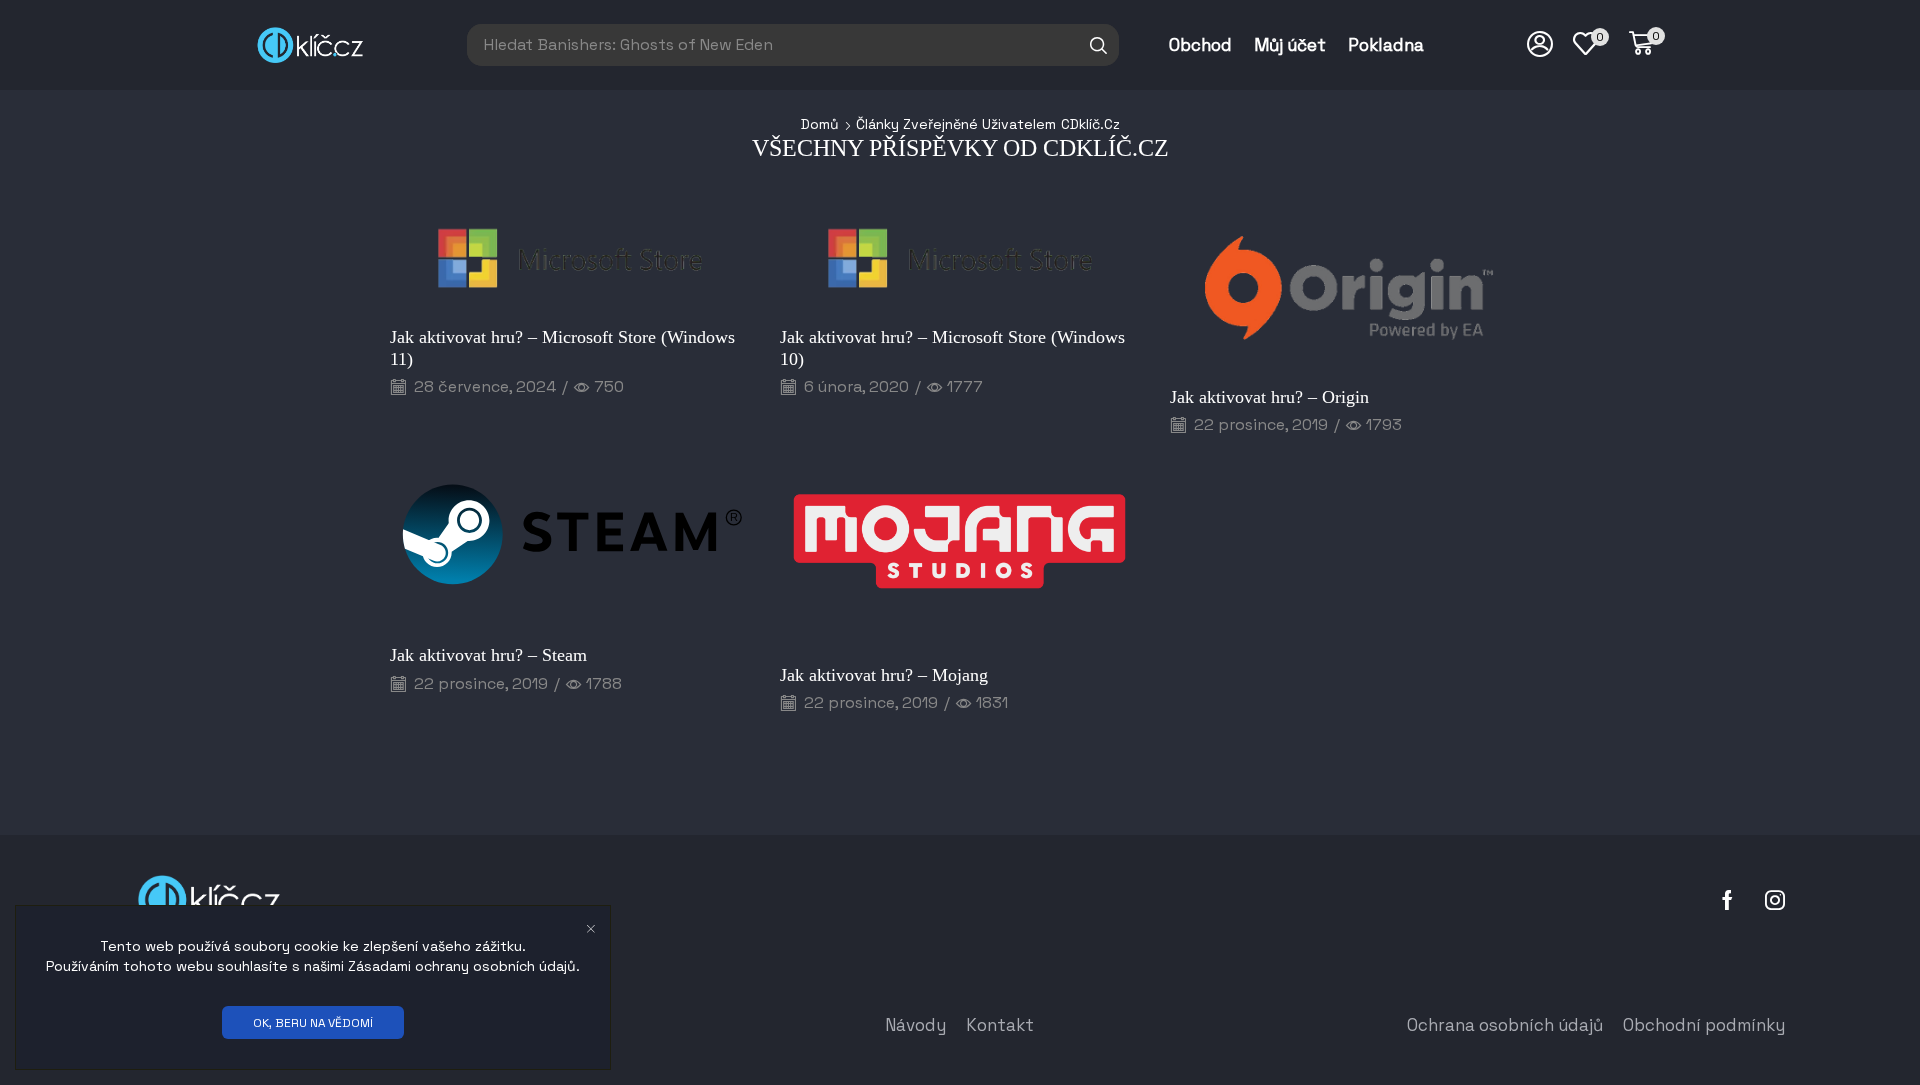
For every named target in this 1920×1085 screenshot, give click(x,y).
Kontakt (1000, 1025)
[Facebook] (1727, 900)
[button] (1647, 44)
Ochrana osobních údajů (1505, 1025)
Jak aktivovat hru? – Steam (488, 655)
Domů (820, 124)
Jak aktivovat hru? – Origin (1269, 397)
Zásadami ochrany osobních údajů (462, 966)
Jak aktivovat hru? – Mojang (884, 675)
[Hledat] (1099, 45)
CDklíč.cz (1090, 124)
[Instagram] (1775, 900)
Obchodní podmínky (1704, 1025)
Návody (915, 1025)
